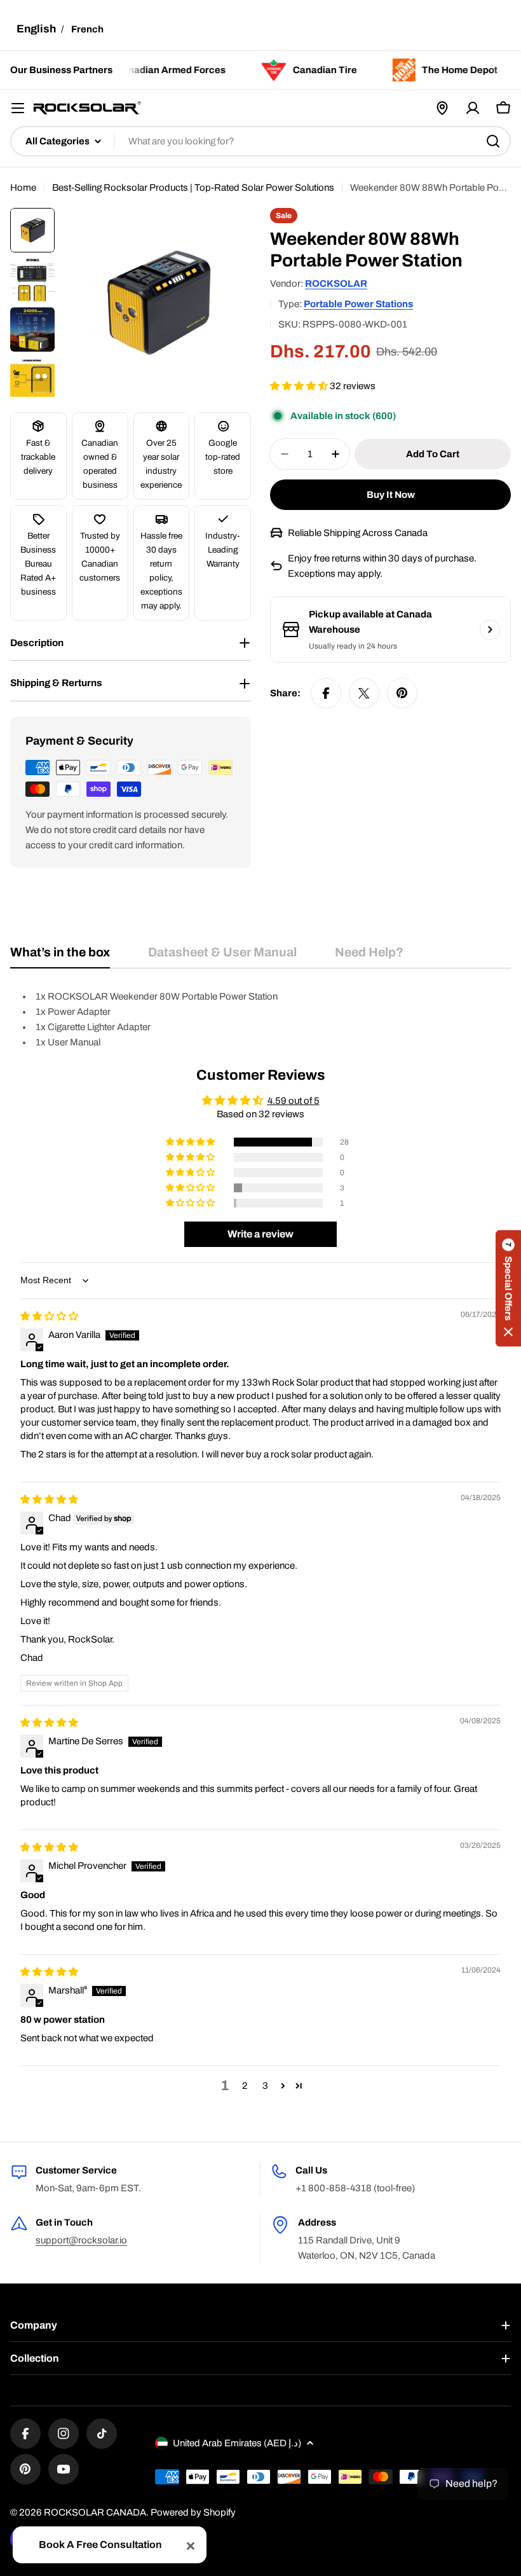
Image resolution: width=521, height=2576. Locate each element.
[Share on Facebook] (326, 693)
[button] (300, 386)
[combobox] (260, 141)
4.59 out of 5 (294, 1101)
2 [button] (245, 2086)
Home (23, 188)
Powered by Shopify (193, 2512)
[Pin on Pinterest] (402, 693)
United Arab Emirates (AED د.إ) (237, 2443)
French (87, 29)
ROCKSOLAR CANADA (95, 2512)
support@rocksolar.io (81, 2240)
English (36, 29)
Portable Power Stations (358, 304)
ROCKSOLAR (336, 284)
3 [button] (265, 2086)
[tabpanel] (260, 1019)
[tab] (60, 957)
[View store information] (490, 630)
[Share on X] (364, 693)
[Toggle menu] (18, 108)
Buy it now (391, 495)
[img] (49, 1316)
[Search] (493, 141)
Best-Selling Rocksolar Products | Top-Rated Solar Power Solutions (193, 188)
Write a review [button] (260, 1234)
